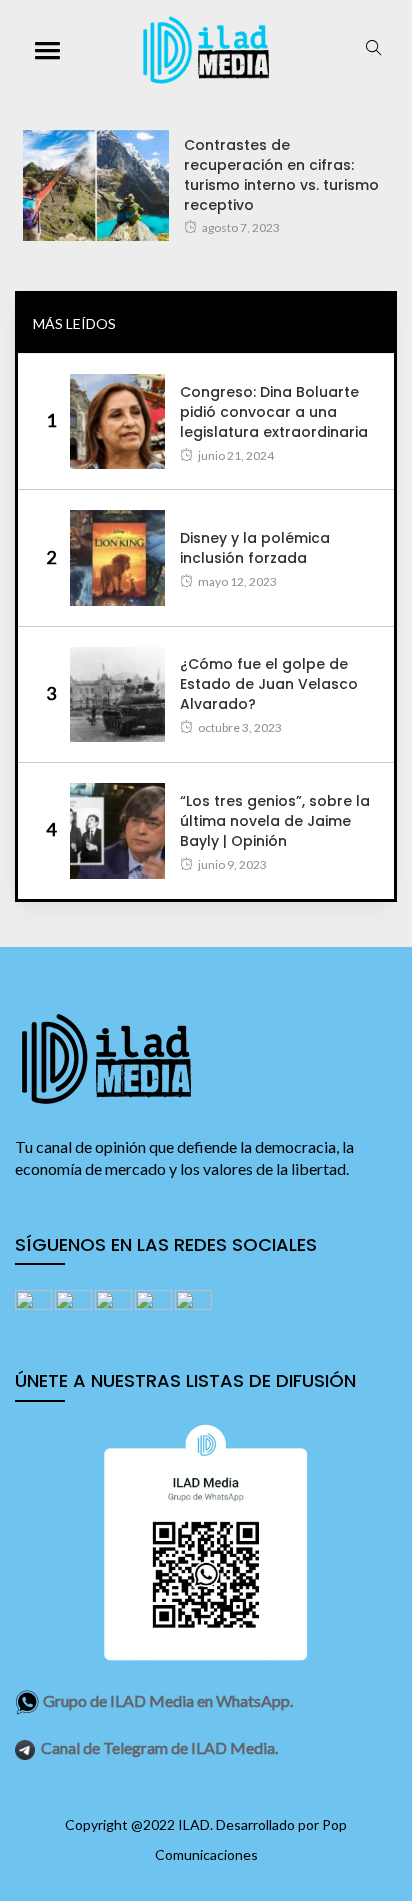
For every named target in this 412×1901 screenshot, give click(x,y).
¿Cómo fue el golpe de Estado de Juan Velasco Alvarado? (269, 684)
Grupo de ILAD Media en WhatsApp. (168, 1700)
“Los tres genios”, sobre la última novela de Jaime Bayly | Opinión (275, 821)
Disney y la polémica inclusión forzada (255, 548)
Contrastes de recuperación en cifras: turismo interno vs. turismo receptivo (281, 175)
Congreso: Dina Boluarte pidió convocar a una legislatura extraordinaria (274, 412)
